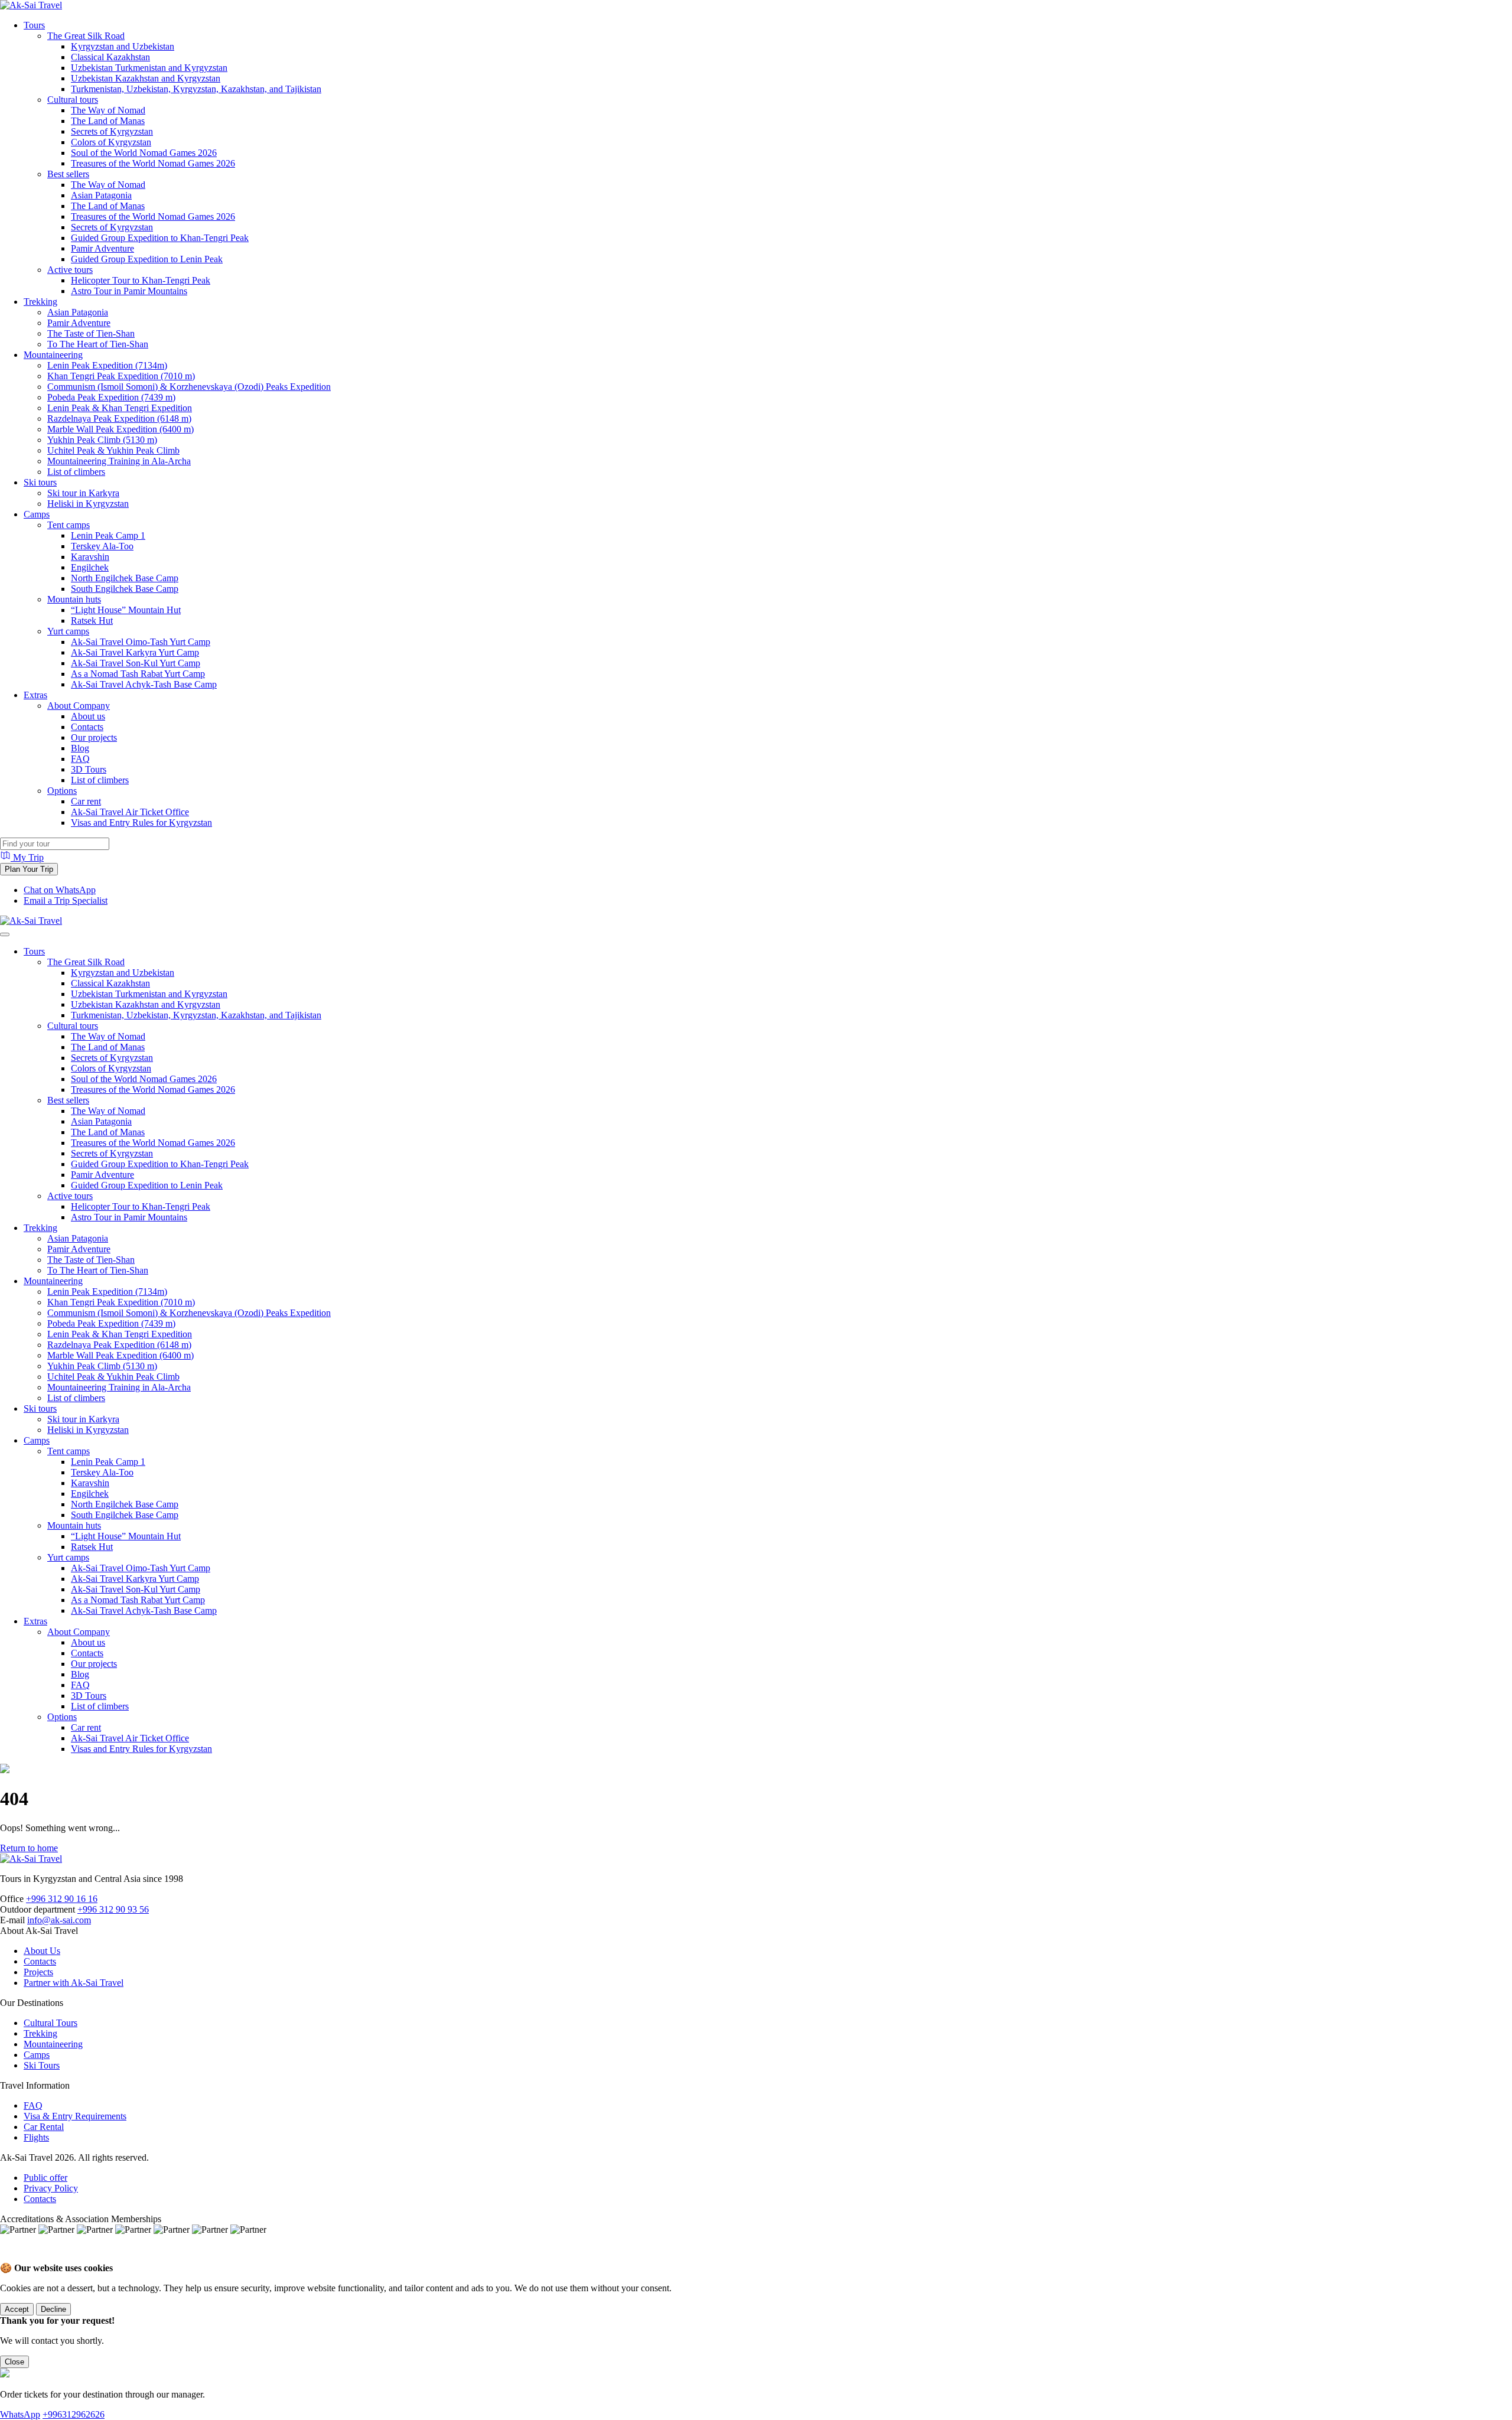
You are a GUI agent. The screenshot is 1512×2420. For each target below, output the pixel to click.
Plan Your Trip (29, 869)
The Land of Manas (108, 121)
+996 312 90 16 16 (62, 1899)
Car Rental (44, 2127)
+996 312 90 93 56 (113, 1909)
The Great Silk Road (86, 36)
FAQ (80, 759)
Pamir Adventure (102, 248)
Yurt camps (68, 631)
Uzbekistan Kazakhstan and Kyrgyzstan (146, 78)
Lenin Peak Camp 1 (108, 535)
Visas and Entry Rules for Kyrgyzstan (141, 823)
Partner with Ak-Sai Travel (74, 1983)
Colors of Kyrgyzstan (111, 142)
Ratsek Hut (92, 621)
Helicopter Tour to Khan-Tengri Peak (141, 280)
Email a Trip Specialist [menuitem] (66, 900)
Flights (36, 2137)
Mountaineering (53, 355)
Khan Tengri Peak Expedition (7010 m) (121, 376)
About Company (79, 706)
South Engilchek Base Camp (125, 589)
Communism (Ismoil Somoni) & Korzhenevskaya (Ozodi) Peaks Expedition (189, 387)
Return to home (29, 1848)
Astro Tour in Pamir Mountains (129, 291)
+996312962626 (74, 2414)
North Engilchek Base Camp (125, 578)
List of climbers (76, 472)
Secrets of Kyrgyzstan (112, 131)
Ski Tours (42, 2065)
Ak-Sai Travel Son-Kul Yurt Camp (136, 663)
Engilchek (90, 567)
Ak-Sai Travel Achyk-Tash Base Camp (144, 684)
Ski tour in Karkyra (83, 493)
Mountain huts (74, 599)
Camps (37, 514)
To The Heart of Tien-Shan (98, 344)
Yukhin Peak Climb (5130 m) (102, 440)
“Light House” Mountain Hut (126, 610)
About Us (42, 1951)
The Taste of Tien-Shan (91, 333)
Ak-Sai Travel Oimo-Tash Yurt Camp (141, 642)
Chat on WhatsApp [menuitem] (60, 890)
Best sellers (68, 174)
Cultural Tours (50, 2023)
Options (62, 791)
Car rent (86, 801)
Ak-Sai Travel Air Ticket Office (130, 812)
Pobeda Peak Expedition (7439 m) (111, 397)
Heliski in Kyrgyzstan (88, 504)
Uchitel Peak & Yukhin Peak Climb (113, 450)
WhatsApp (20, 2414)
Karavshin (90, 557)
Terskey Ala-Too (102, 546)
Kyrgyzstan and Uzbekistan (123, 46)
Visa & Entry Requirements (75, 2116)
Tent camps (69, 525)
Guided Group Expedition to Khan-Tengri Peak (160, 238)
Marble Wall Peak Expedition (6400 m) (120, 429)
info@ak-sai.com (59, 1920)
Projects (38, 1972)
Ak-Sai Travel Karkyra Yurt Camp (135, 652)
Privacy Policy (51, 2188)
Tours (34, 25)
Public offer (45, 2178)
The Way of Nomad (108, 110)
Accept (17, 2309)
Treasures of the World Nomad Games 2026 (153, 163)
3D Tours (89, 769)
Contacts (87, 727)
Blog (80, 748)
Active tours (70, 270)
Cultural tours (73, 100)
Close (14, 2362)
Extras (35, 695)
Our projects (94, 737)
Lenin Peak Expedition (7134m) (107, 365)
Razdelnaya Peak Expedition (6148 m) (119, 418)
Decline (53, 2309)
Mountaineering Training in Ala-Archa (119, 461)
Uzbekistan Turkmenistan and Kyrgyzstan (149, 68)
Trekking (40, 302)
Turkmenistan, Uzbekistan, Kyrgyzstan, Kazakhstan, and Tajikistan (196, 89)
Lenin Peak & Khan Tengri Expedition (120, 408)
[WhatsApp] (12, 2257)
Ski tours (40, 482)
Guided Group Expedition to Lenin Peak (147, 259)
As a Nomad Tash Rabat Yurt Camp (138, 674)
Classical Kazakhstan (110, 57)
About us (88, 716)
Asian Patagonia (101, 195)
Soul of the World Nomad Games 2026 (144, 153)
